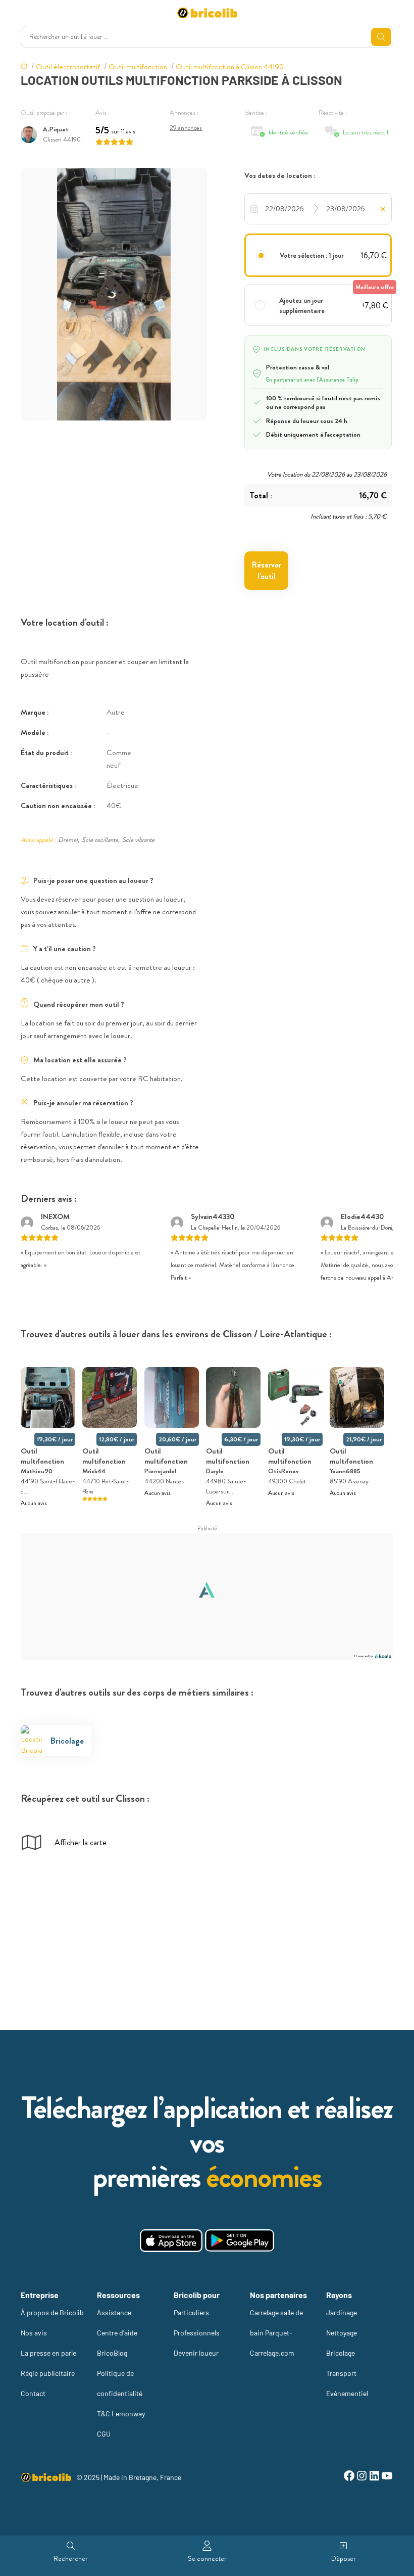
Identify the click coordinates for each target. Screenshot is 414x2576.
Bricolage (341, 2353)
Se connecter (207, 2558)
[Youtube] (387, 2477)
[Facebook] (349, 2477)
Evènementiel (347, 2393)
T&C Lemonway (121, 2414)
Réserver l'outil (267, 571)
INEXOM (55, 1216)
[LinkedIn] (374, 2477)
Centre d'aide (117, 2333)
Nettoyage (342, 2333)
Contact (33, 2393)
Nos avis (34, 2333)
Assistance (114, 2312)
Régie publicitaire (48, 2373)
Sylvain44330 (213, 1216)
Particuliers (191, 2312)
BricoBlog (112, 2353)
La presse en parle (48, 2353)
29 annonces (186, 128)
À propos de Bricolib (52, 2312)
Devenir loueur (196, 2353)
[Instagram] (362, 2477)
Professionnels (197, 2333)
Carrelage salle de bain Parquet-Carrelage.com (276, 2333)
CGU (104, 2434)
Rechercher (71, 2558)
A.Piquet (56, 129)
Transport (341, 2373)
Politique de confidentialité (120, 2383)
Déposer (344, 2558)
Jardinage (342, 2312)
